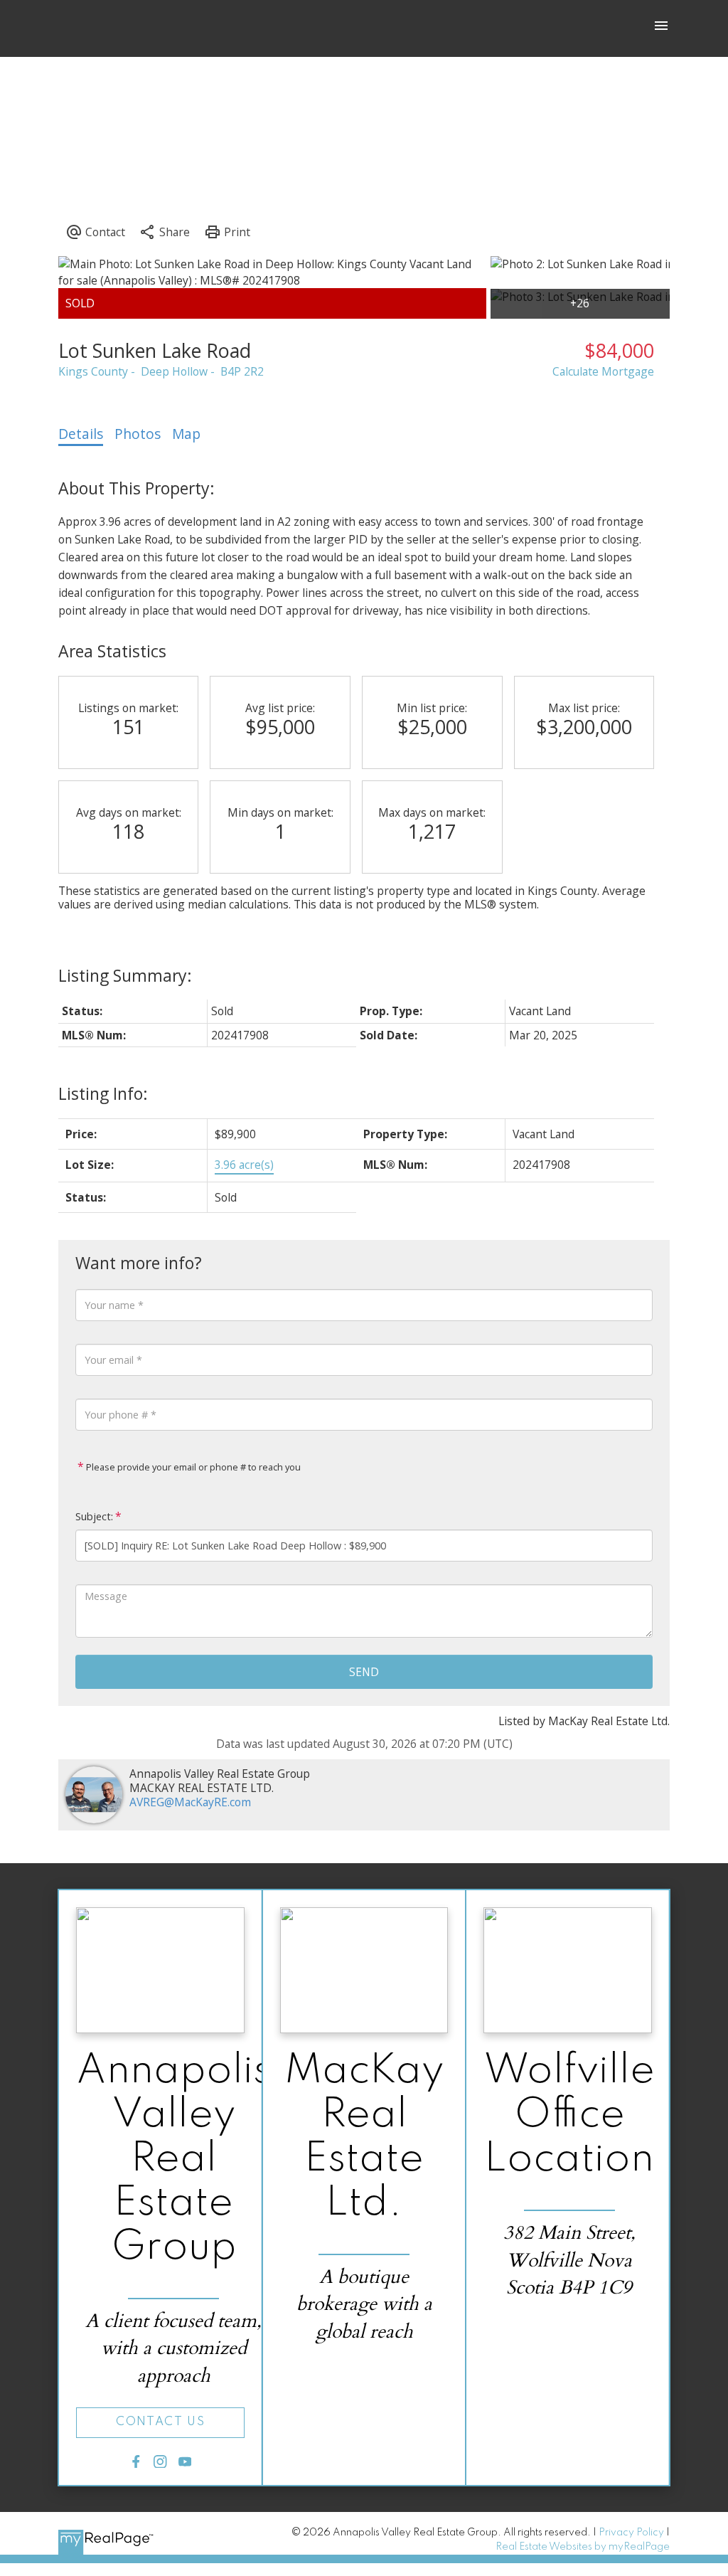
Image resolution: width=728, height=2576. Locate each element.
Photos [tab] (138, 434)
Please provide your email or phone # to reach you (192, 1467)
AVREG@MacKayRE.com (190, 1802)
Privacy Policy (631, 2533)
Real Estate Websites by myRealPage (583, 2547)
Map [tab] (186, 434)
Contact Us (160, 2422)
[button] (160, 2423)
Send (364, 1672)
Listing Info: (103, 1093)
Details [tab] (81, 434)
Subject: (94, 1516)
